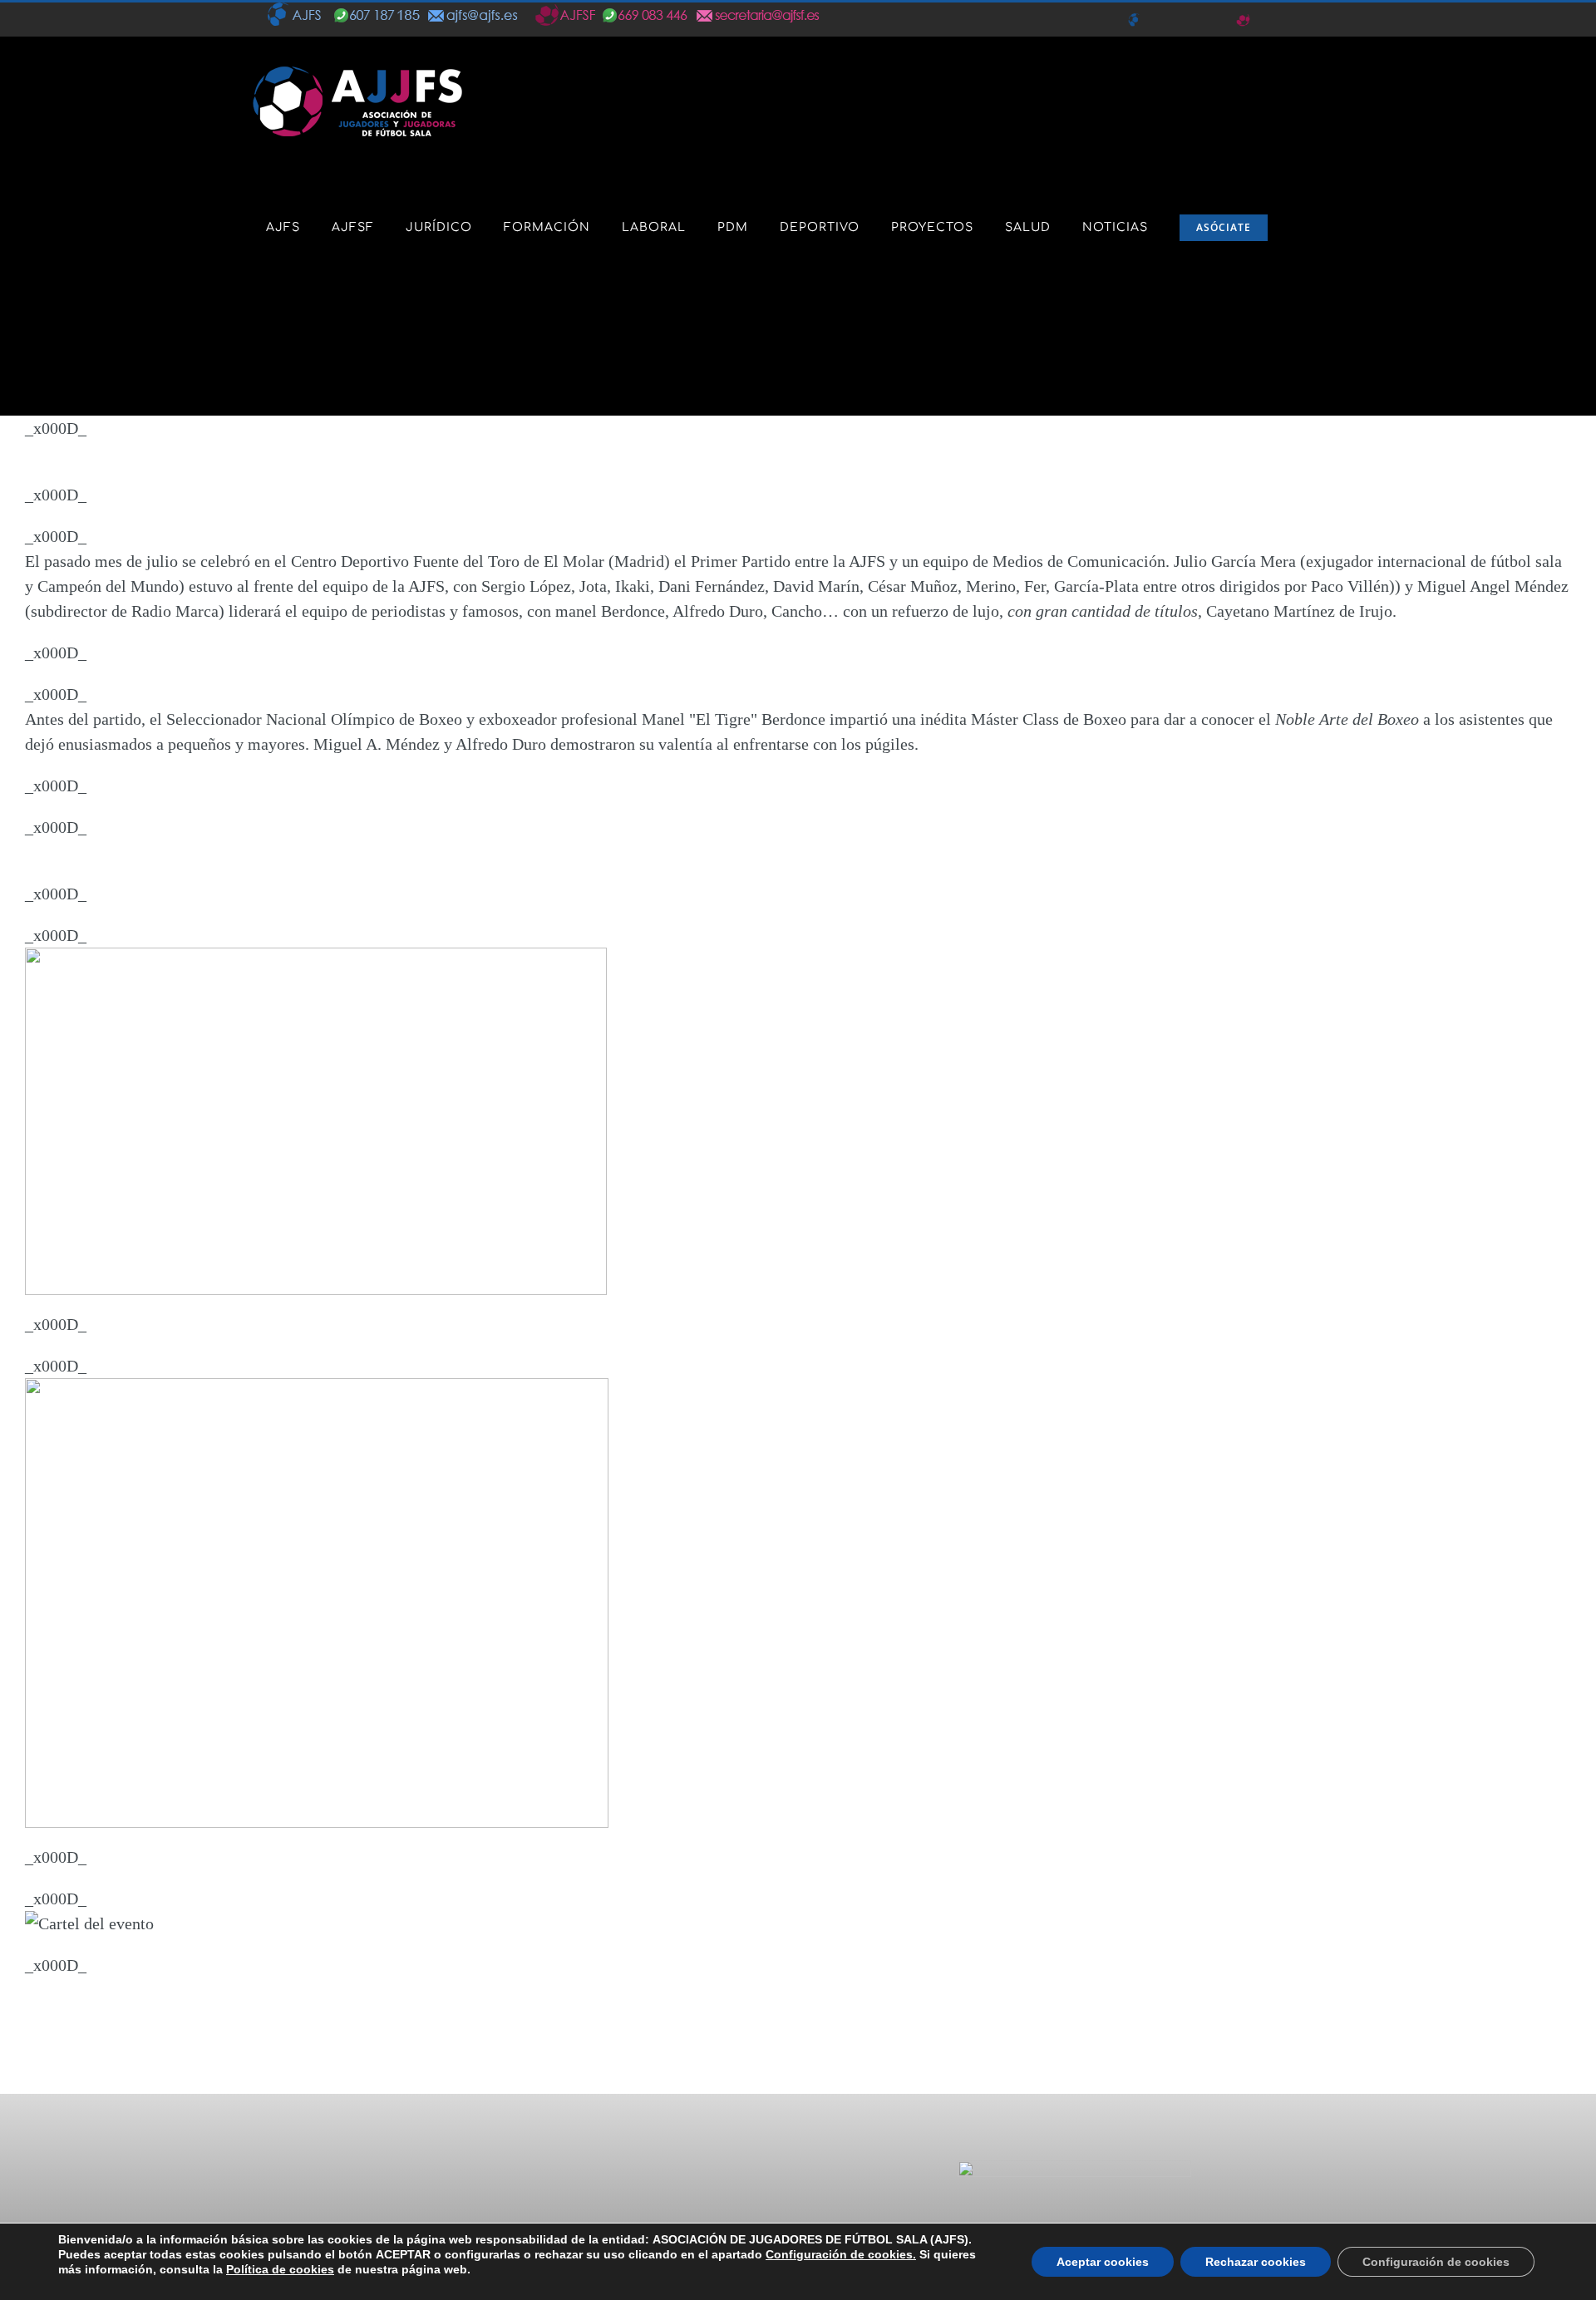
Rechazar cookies (1256, 2262)
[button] (271, 352)
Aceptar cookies (1103, 2262)
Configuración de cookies (1436, 2262)
